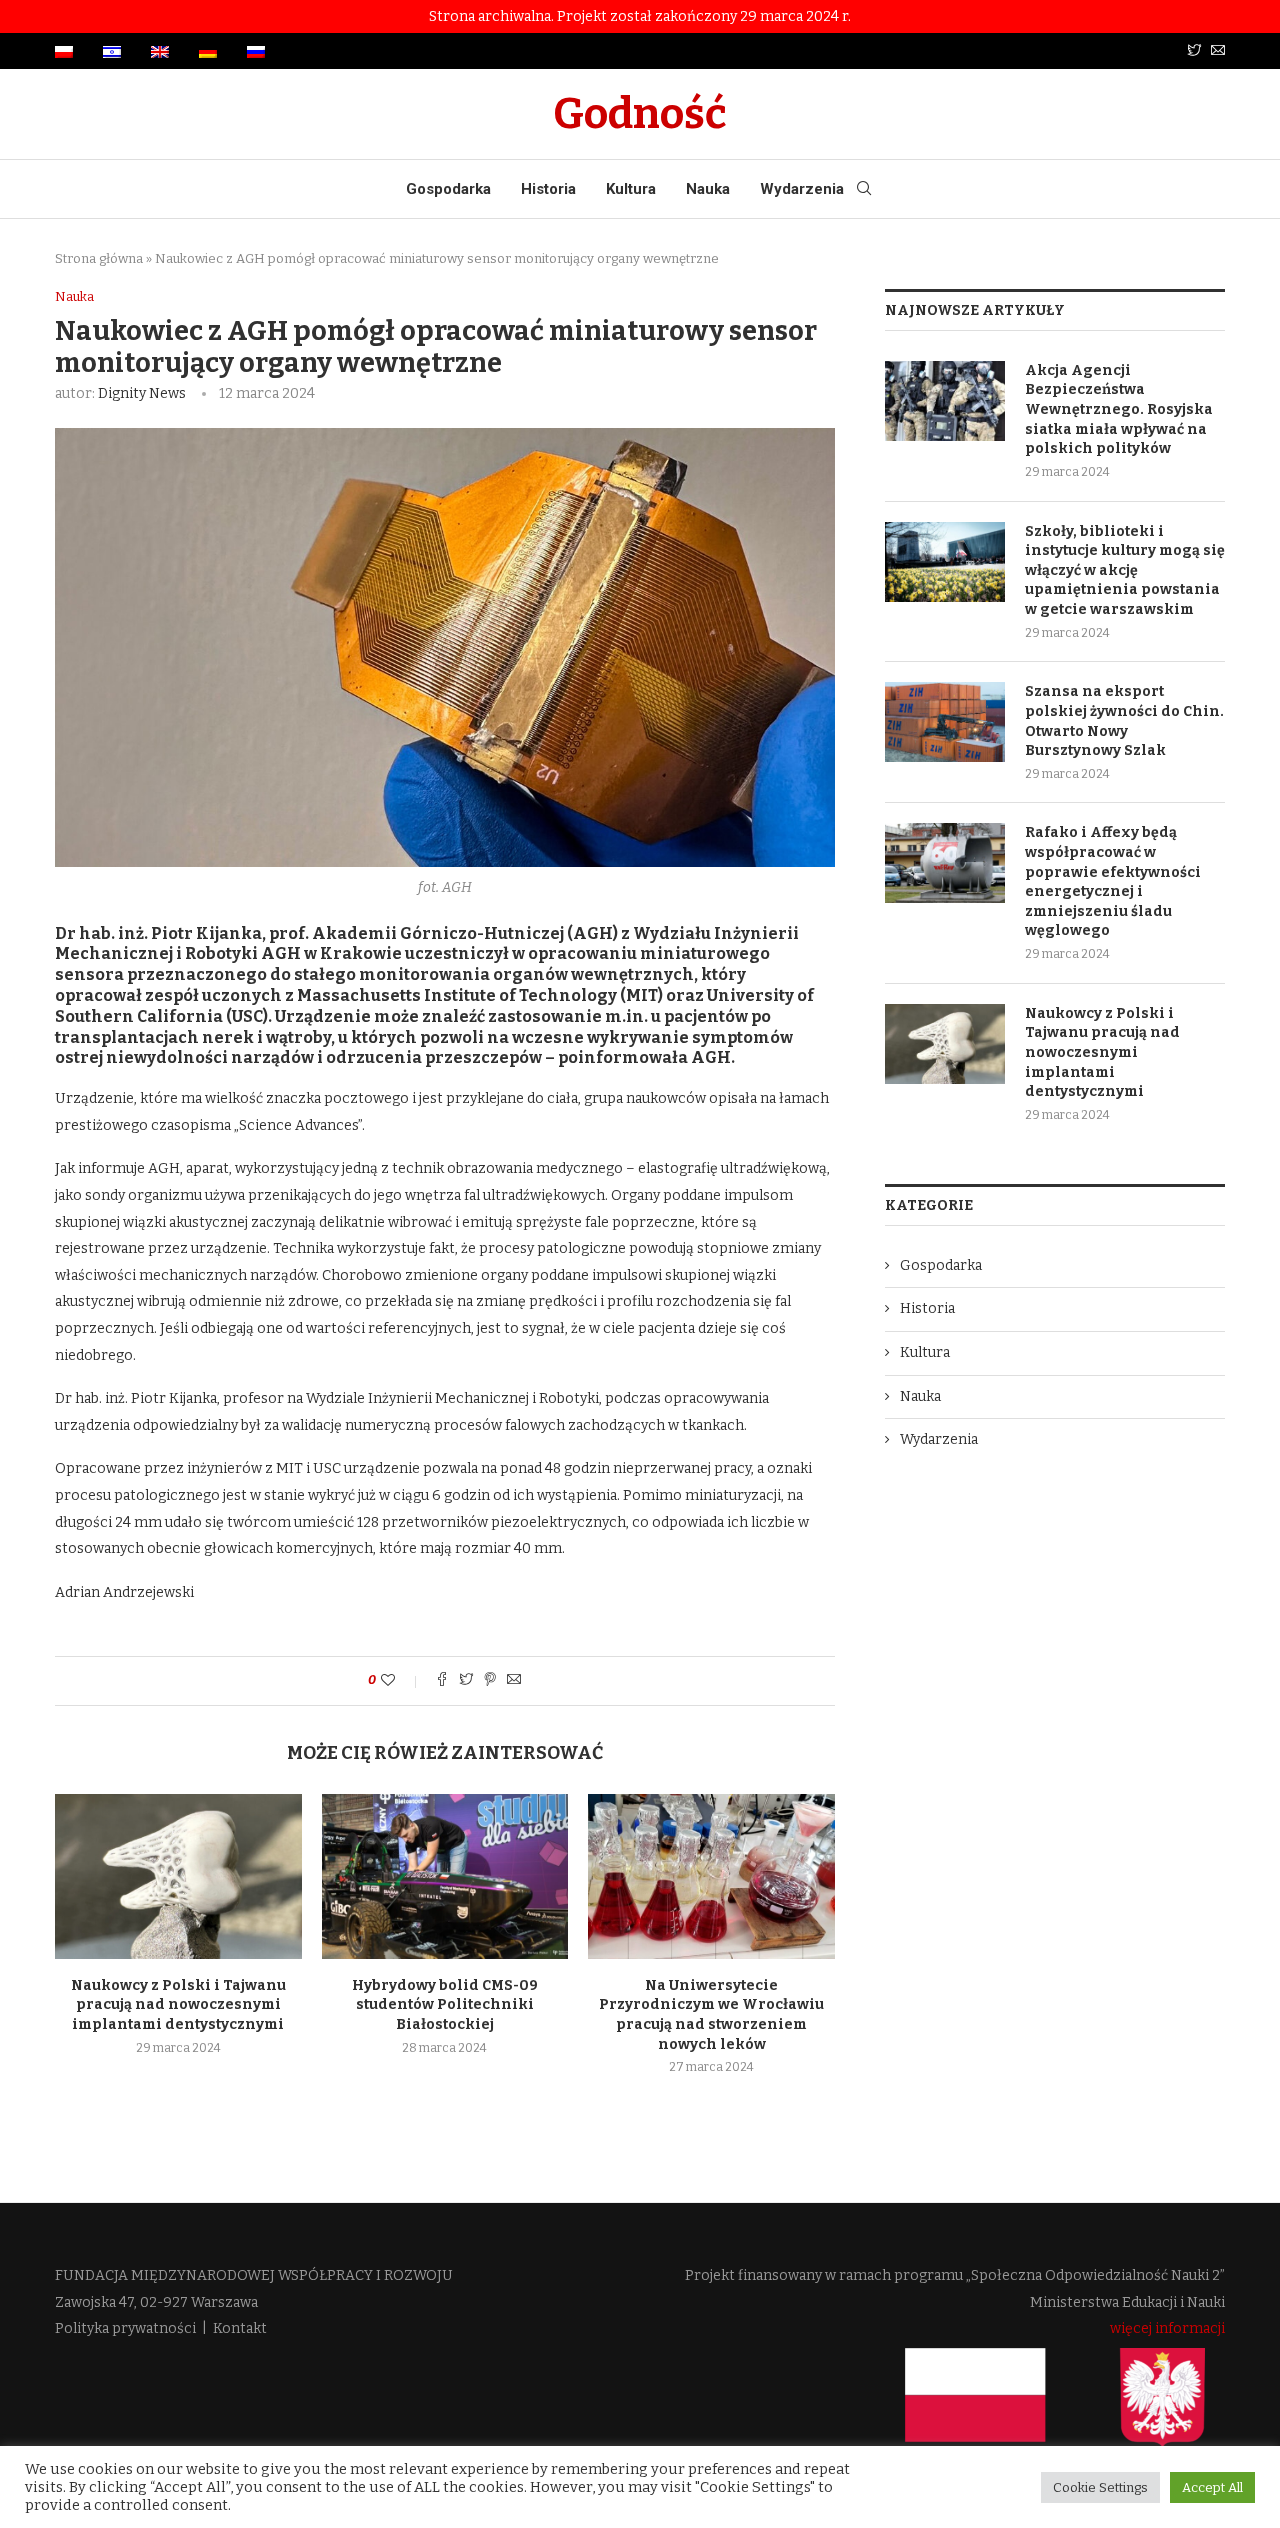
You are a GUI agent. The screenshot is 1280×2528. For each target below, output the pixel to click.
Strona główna (99, 258)
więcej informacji (1167, 2328)
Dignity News (142, 393)
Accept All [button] (1212, 2487)
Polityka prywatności (125, 2328)
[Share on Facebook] (442, 1681)
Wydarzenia (802, 189)
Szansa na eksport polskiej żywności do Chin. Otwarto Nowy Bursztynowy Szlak (1124, 721)
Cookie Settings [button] (1100, 2487)
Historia (548, 189)
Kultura (631, 189)
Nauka (708, 189)
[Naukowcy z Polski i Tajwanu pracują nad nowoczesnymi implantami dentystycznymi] (178, 1876)
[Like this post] (401, 1680)
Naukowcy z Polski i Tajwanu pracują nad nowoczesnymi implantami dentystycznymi (178, 2005)
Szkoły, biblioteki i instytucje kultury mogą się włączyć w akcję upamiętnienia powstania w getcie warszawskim (1125, 570)
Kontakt (240, 2328)
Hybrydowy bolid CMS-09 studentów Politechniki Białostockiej (445, 2005)
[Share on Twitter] (466, 1681)
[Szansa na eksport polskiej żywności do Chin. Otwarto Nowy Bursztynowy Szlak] (945, 722)
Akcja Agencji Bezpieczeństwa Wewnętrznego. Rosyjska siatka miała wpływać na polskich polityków (1119, 409)
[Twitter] (1194, 51)
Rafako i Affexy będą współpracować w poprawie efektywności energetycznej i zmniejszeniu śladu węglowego (1113, 881)
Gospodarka (448, 189)
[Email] (1218, 51)
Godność (640, 114)
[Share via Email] (514, 1681)
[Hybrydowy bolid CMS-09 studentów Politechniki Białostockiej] (445, 1876)
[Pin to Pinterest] (490, 1681)
